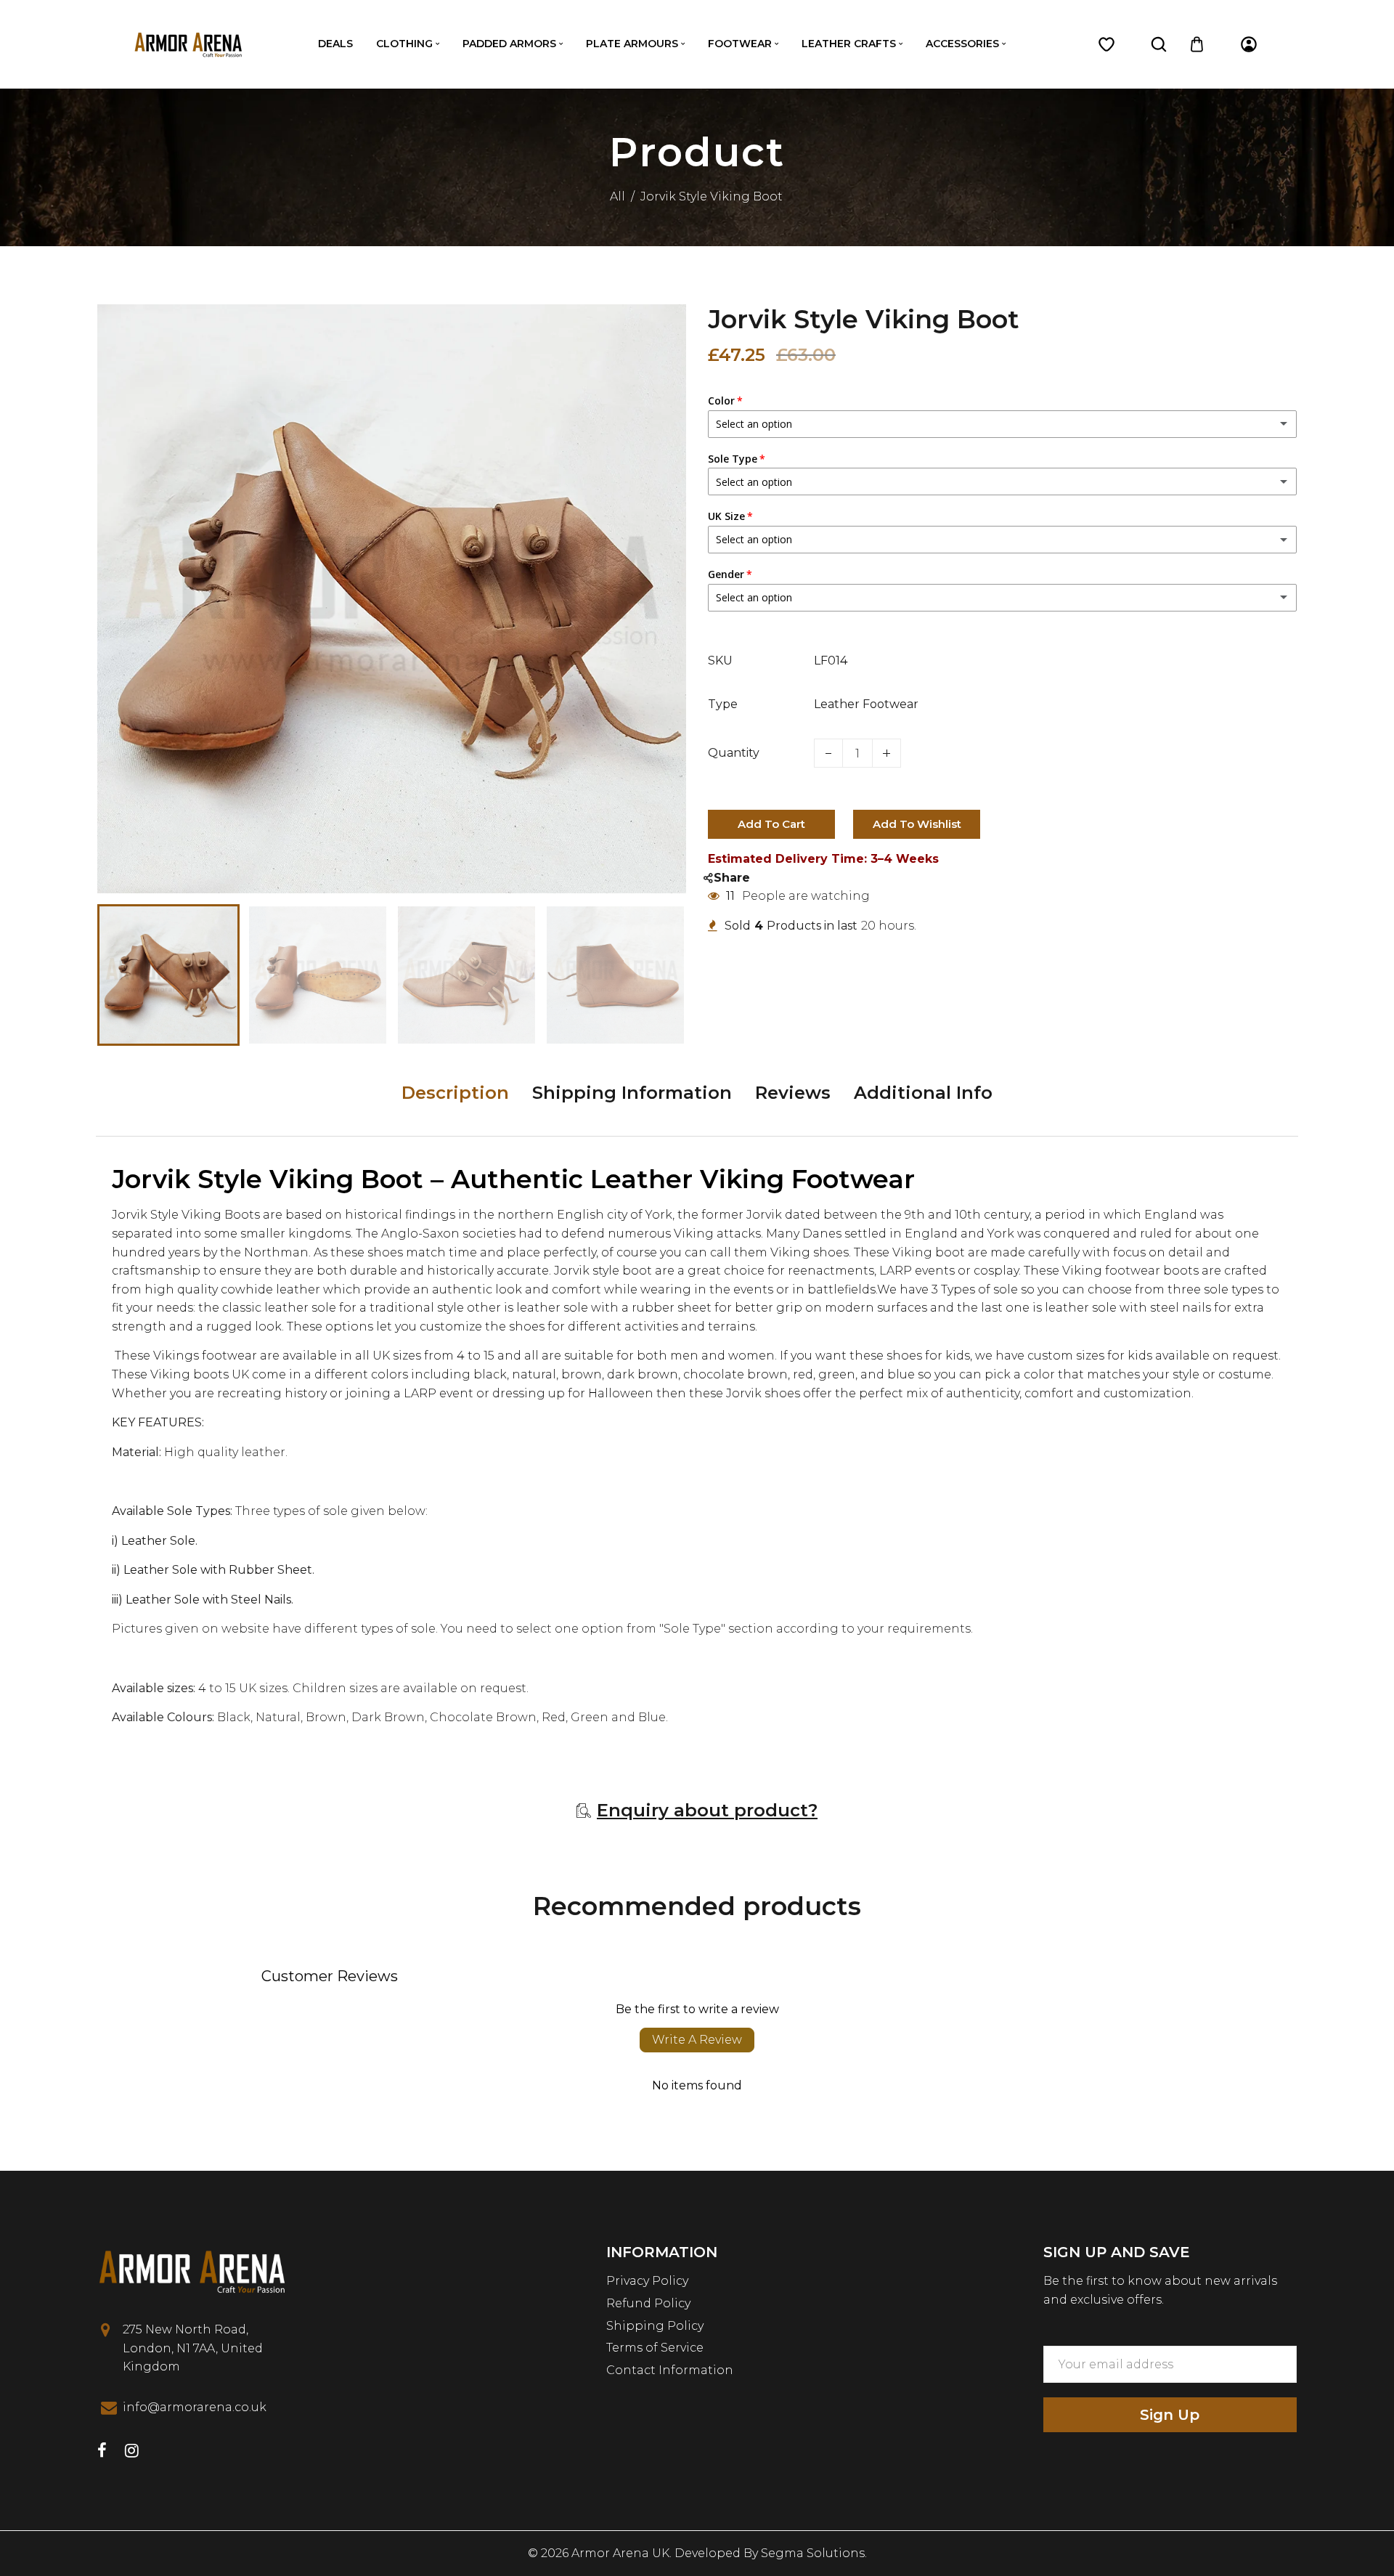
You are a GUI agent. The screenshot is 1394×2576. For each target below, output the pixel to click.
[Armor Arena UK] (188, 43)
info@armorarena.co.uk (195, 2407)
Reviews (793, 1093)
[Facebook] (102, 2452)
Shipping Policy (655, 2326)
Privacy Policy (647, 2281)
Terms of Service (655, 2348)
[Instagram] (132, 2452)
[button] (119, 973)
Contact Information (670, 2370)
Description (455, 1093)
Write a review (697, 2040)
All (617, 196)
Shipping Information (632, 1093)
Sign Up (1170, 2415)
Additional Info (923, 1093)
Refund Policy (648, 2303)
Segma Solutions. (814, 2553)
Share (732, 878)
